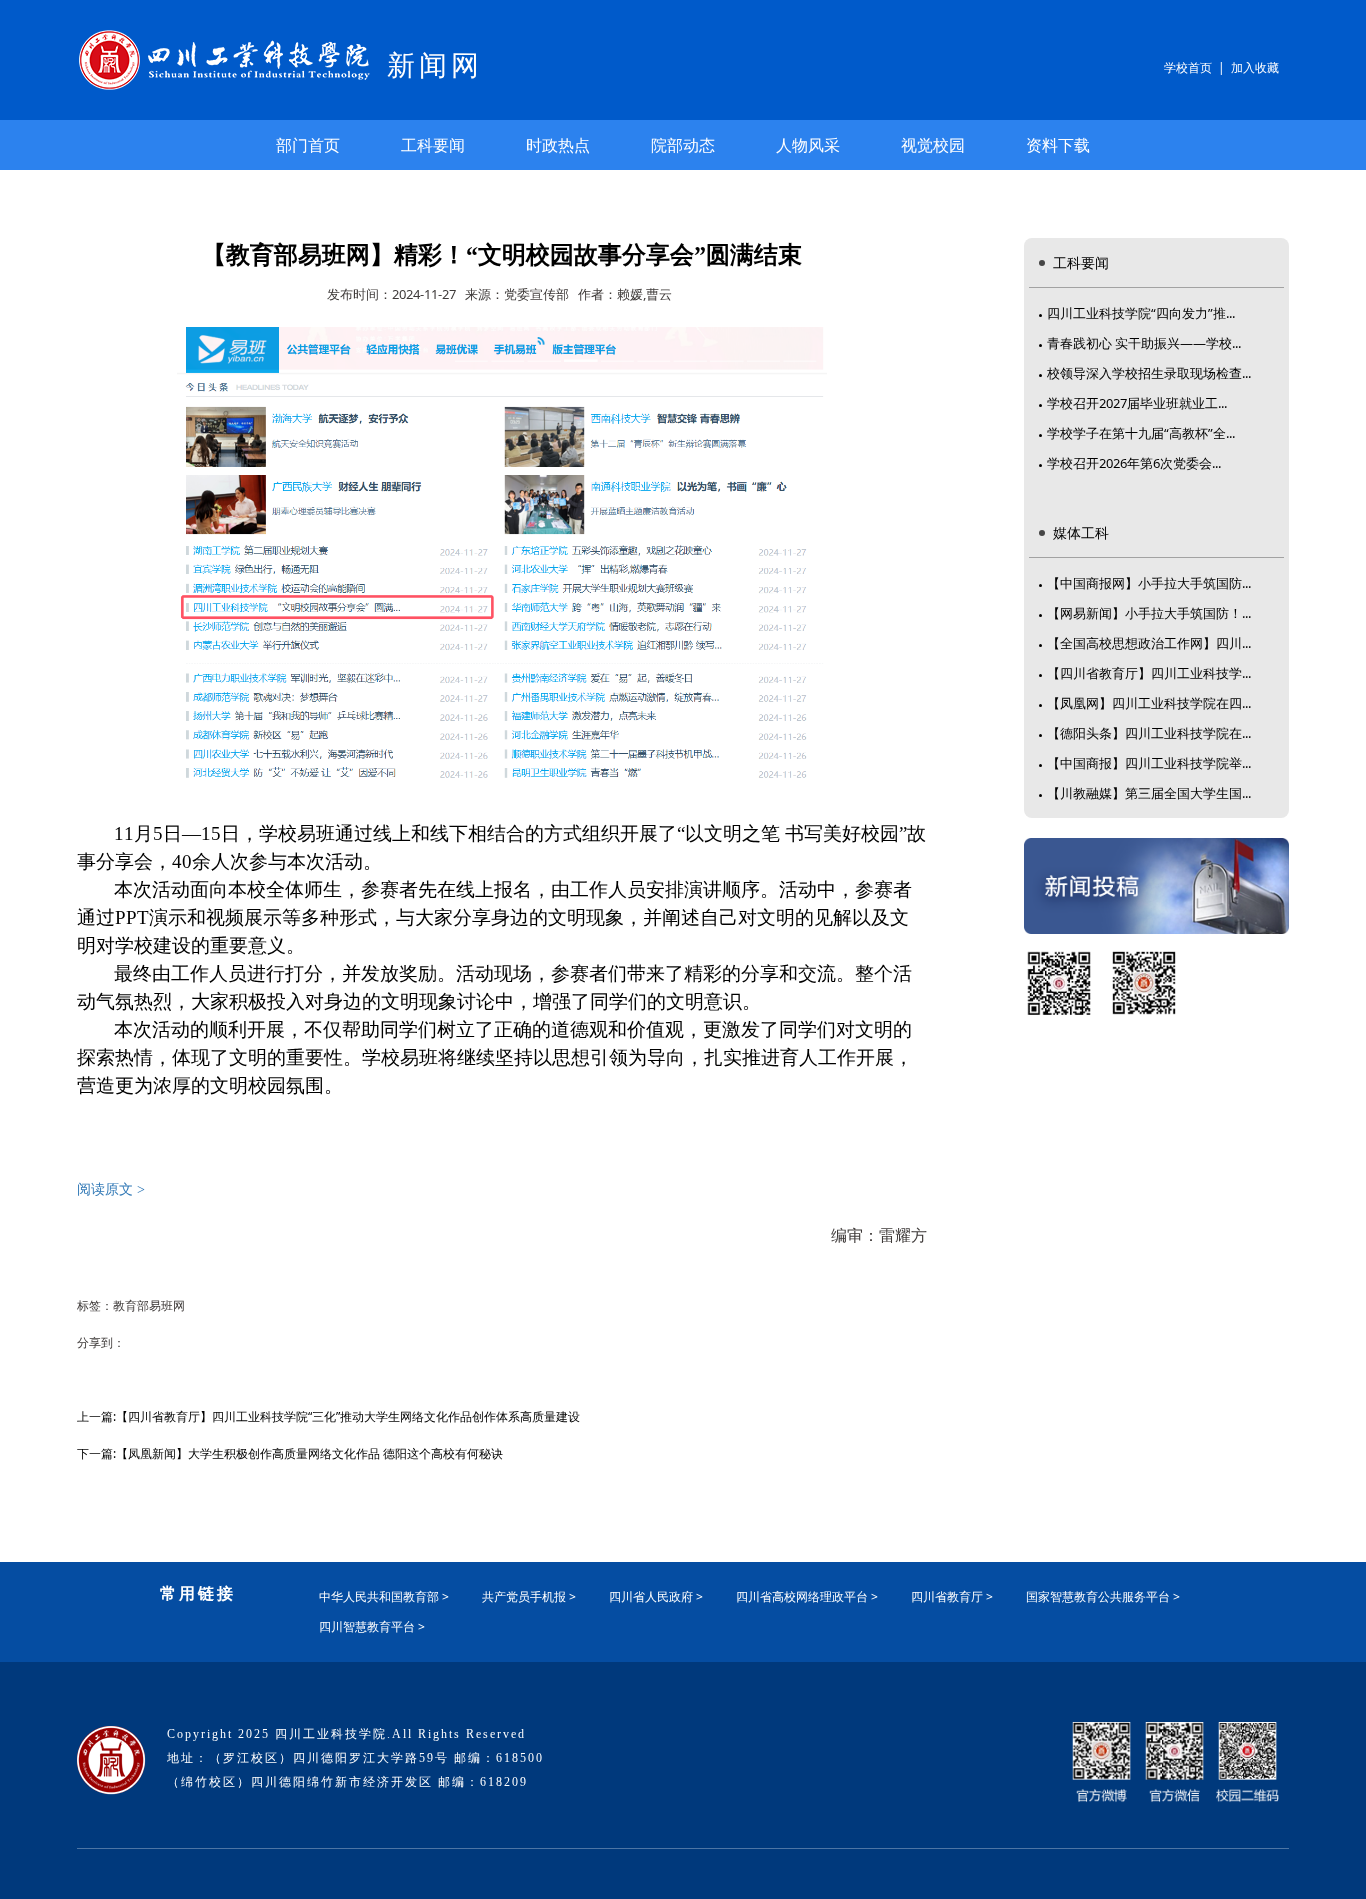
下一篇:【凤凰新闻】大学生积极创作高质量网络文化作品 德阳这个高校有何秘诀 (290, 1453)
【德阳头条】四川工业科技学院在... (1149, 733)
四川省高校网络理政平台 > (807, 1596)
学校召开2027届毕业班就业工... (1137, 403)
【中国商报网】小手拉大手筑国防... (1149, 583)
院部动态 (683, 145)
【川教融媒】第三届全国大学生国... (1149, 793)
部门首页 (308, 145)
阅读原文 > (111, 1189)
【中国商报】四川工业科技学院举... (1149, 763)
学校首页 (1188, 67)
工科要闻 (433, 145)
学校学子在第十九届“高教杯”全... (1141, 433)
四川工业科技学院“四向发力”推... (1141, 313)
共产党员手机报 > (529, 1596)
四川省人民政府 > (656, 1596)
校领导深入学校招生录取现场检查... (1149, 373)
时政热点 (558, 145)
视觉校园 (933, 145)
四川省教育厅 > (952, 1596)
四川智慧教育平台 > (372, 1626)
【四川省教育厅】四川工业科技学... (1149, 673)
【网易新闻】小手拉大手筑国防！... (1149, 613)
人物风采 (808, 145)
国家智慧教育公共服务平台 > (1103, 1596)
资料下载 (1058, 145)
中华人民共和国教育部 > (384, 1596)
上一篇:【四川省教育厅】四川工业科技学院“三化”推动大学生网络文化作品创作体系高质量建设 (328, 1416)
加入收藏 (1255, 67)
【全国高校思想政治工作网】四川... (1149, 643)
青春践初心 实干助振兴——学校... (1144, 343)
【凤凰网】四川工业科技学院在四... (1149, 703)
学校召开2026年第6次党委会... (1134, 463)
